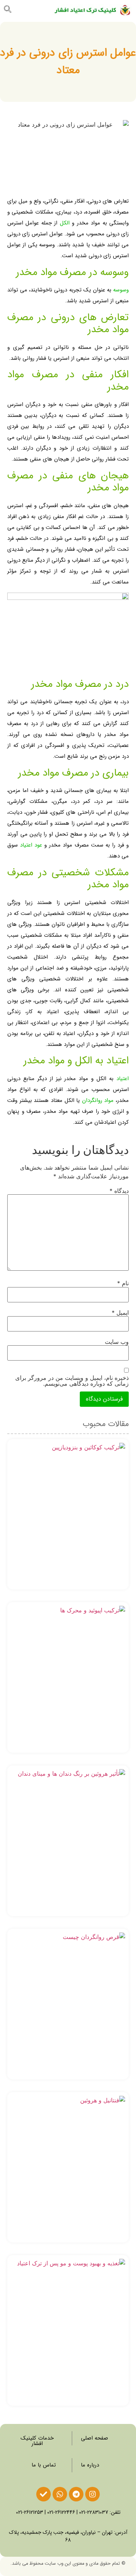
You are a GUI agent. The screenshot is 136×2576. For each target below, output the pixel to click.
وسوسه (121, 290)
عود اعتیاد (31, 845)
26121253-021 (30, 2512)
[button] (30, 10)
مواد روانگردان (98, 1100)
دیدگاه (119, 1191)
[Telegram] (76, 2494)
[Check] (44, 2494)
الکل (65, 223)
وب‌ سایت (117, 1342)
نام (123, 1283)
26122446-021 (61, 2512)
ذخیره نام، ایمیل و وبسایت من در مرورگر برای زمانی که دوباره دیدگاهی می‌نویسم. (72, 1381)
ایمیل (120, 1313)
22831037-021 (94, 2512)
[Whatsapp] (60, 2494)
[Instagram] (92, 2494)
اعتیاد (123, 1079)
